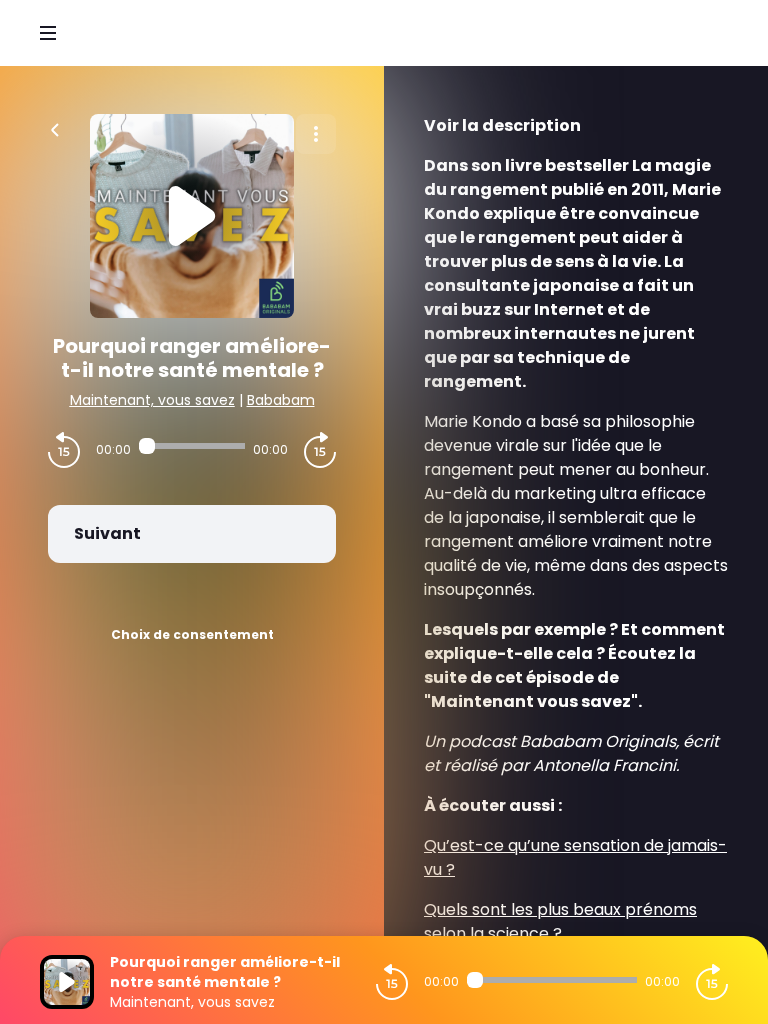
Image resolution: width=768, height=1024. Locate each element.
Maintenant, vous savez (152, 400)
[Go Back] (55, 128)
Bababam (281, 400)
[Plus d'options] (316, 134)
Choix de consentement (192, 634)
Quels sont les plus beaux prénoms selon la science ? (560, 921)
